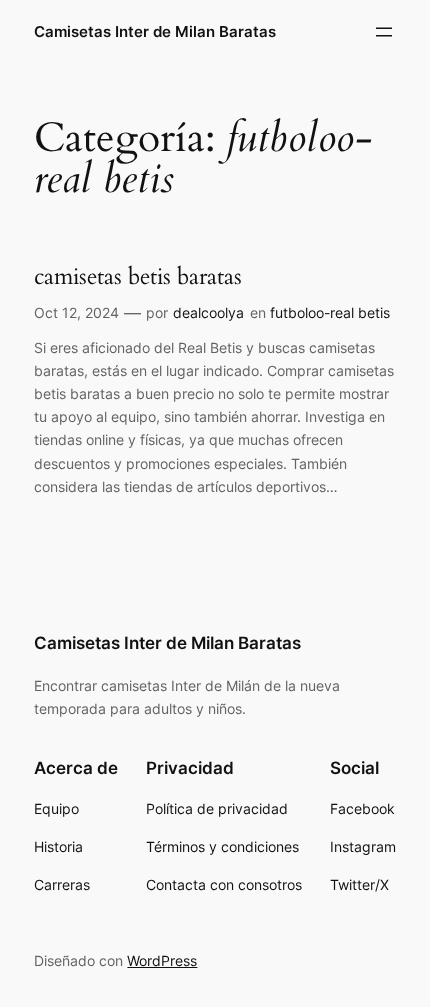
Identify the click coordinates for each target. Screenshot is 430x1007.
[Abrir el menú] (384, 32)
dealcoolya (208, 312)
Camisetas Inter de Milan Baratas (155, 32)
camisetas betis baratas (138, 277)
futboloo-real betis (330, 312)
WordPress (162, 960)
